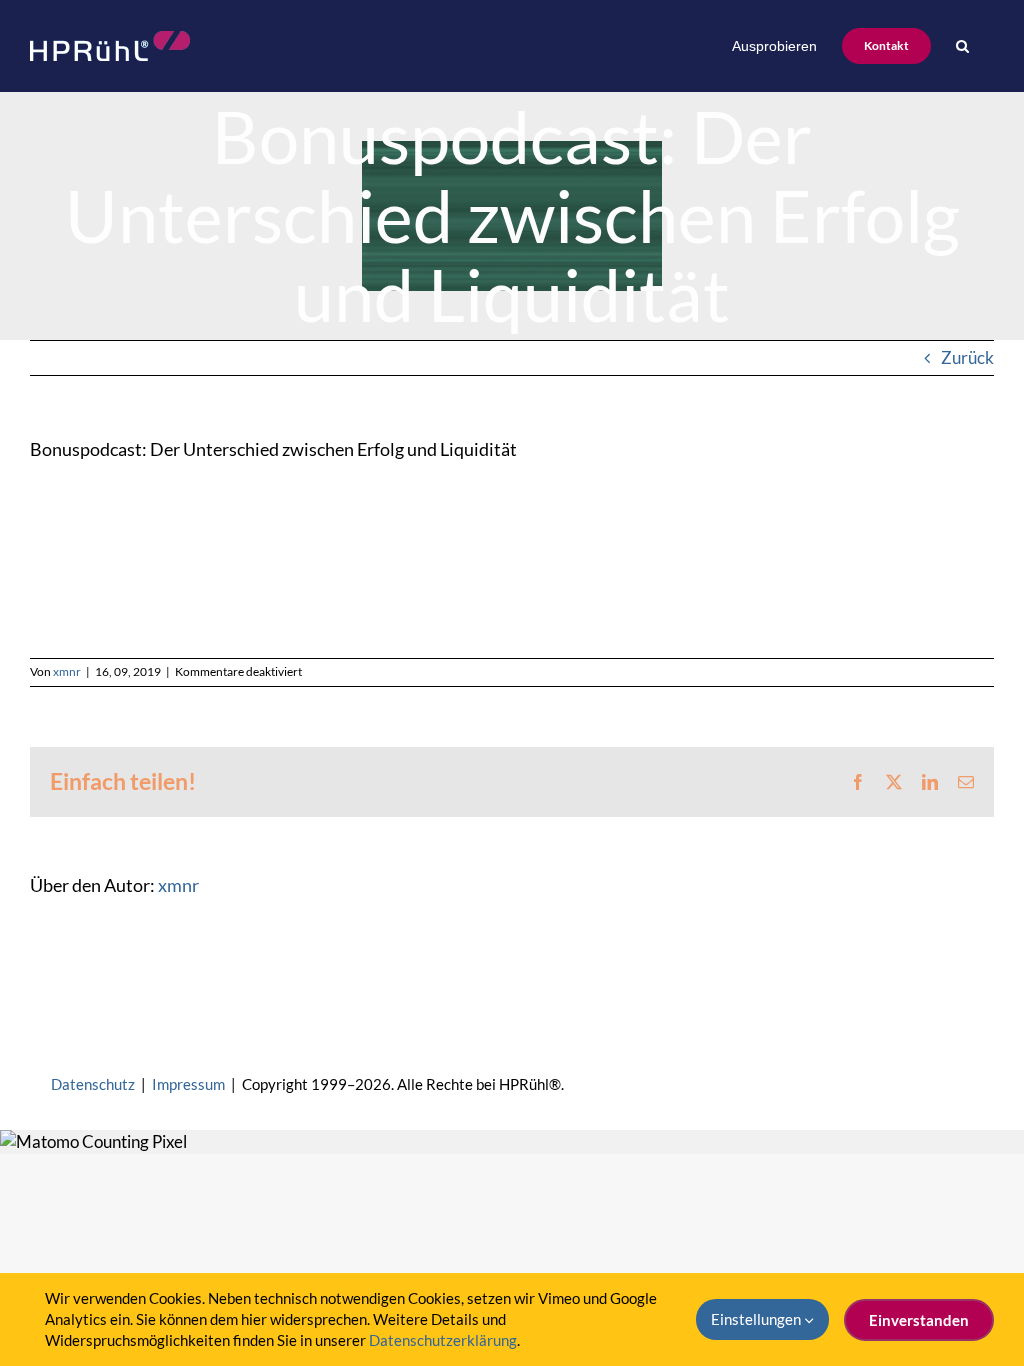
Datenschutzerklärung (443, 1340)
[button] (962, 46)
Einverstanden (919, 1320)
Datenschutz (93, 1084)
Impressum (188, 1084)
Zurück (967, 357)
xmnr (67, 671)
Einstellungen (757, 1319)
